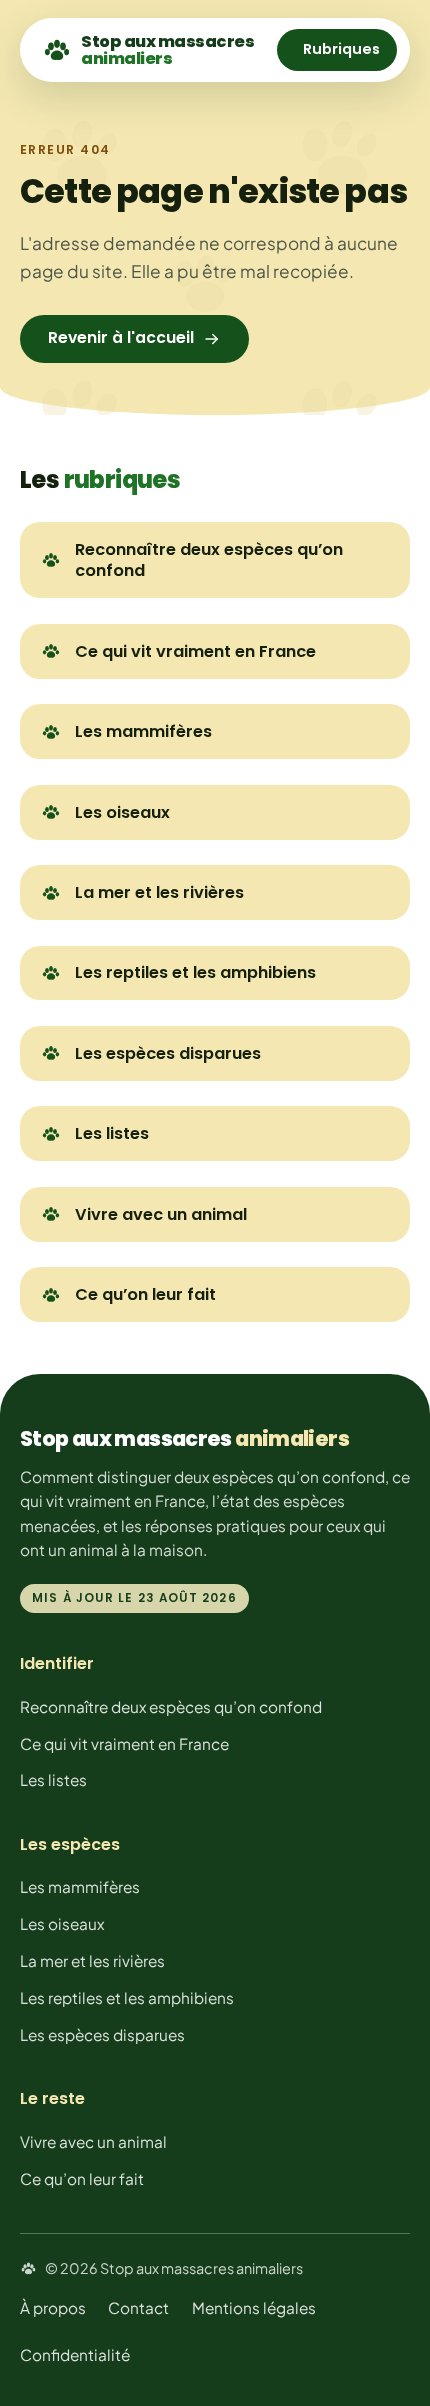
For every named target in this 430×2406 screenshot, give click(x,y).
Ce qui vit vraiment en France (195, 651)
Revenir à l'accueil (121, 337)
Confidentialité (75, 2354)
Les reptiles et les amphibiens (195, 972)
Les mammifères (143, 731)
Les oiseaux (122, 812)
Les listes (112, 1133)
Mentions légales (254, 2307)
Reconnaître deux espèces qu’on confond (209, 560)
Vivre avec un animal (161, 1214)
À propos (53, 2307)
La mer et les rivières (159, 892)
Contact (138, 2307)
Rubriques (341, 49)
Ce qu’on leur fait (145, 1294)
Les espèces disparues (168, 1053)
